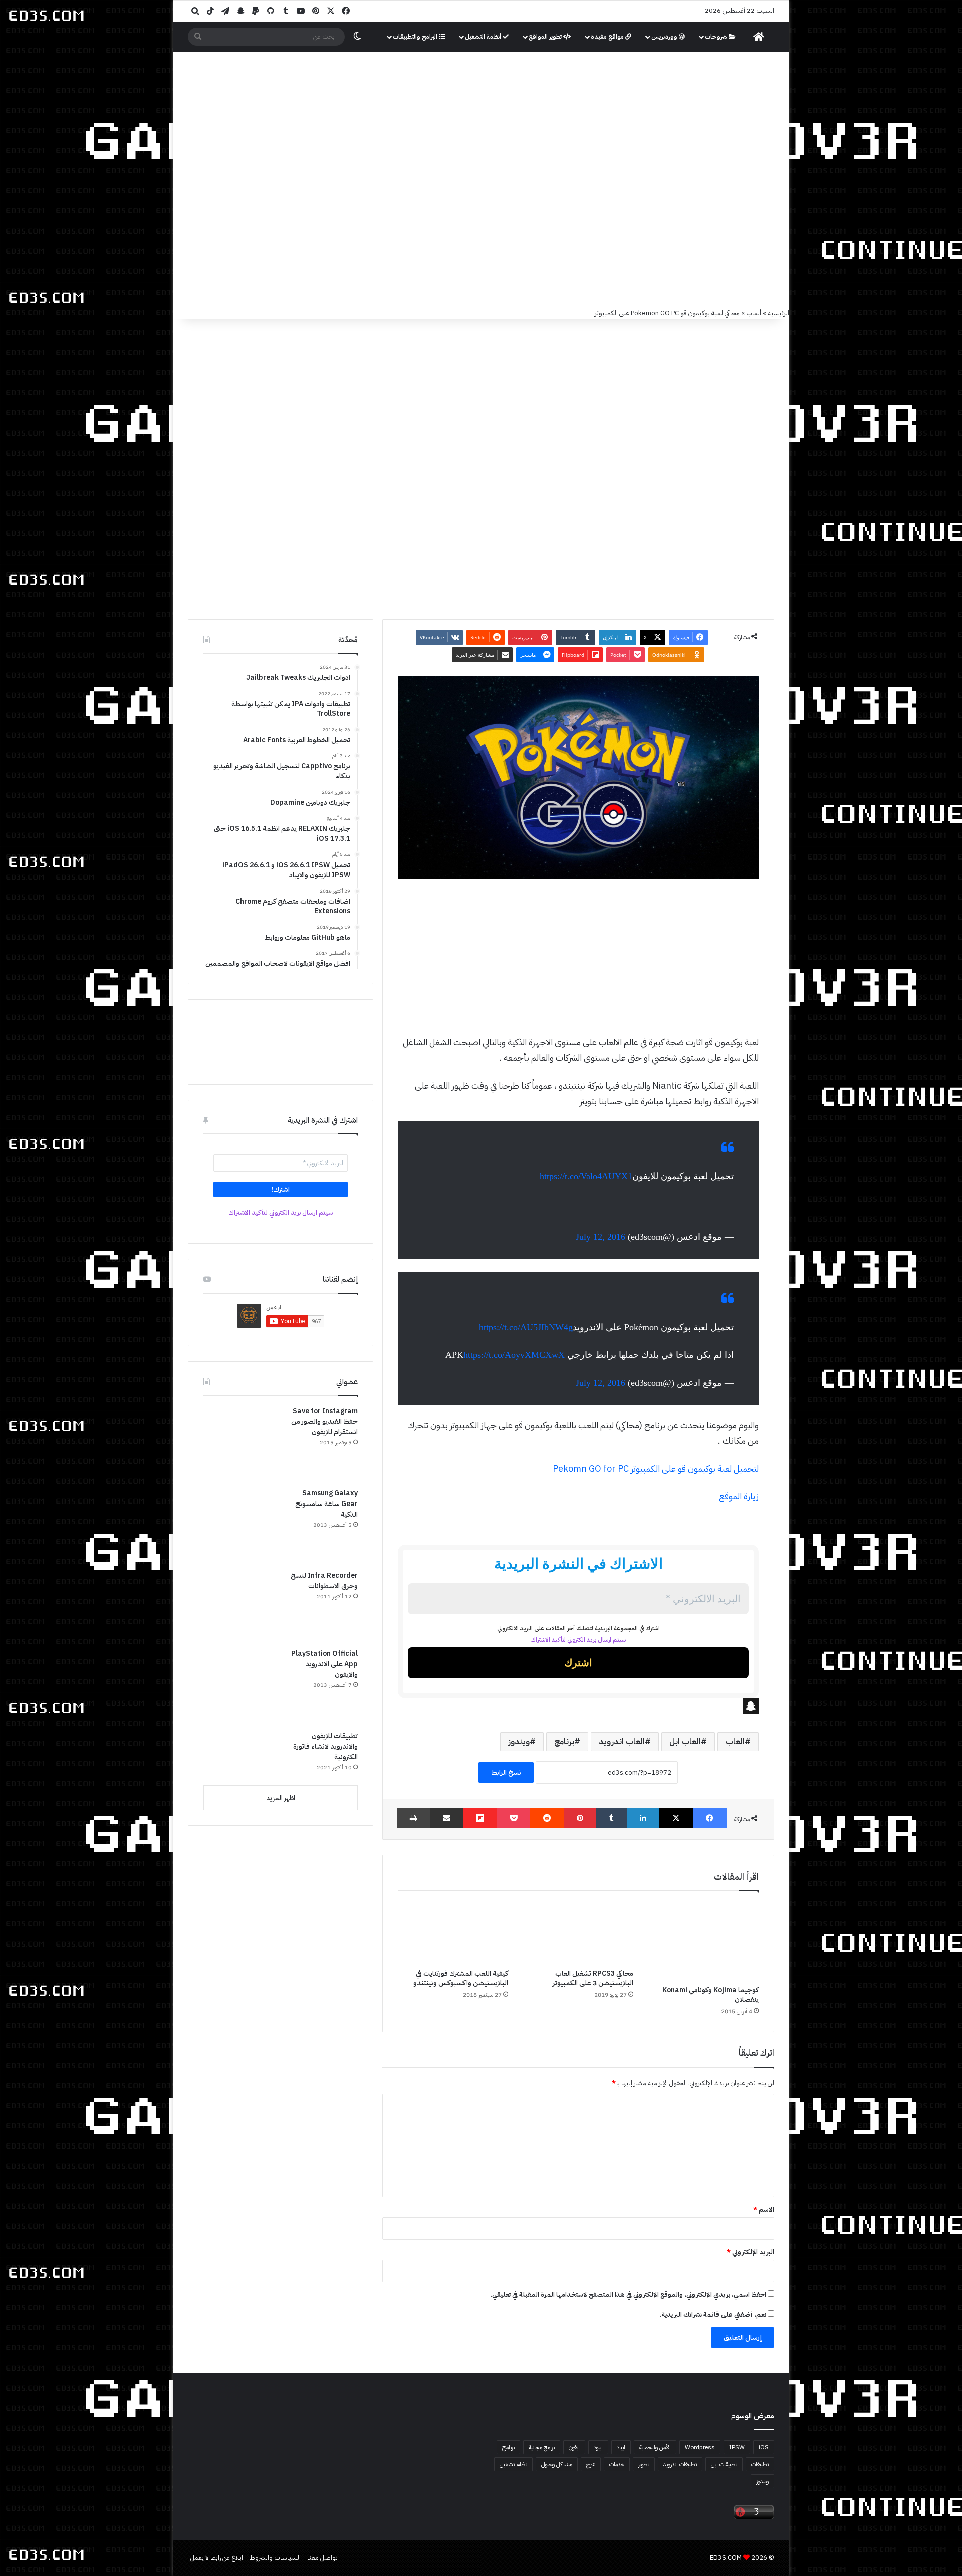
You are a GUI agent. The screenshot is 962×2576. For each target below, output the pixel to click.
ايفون (574, 2447)
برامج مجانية (542, 2447)
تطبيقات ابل (724, 2464)
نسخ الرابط (506, 1772)
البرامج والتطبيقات (416, 37)
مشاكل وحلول (557, 2464)
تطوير (644, 2464)
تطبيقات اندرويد (680, 2464)
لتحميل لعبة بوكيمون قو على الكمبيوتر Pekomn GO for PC (656, 1469)
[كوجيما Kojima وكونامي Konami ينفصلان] (703, 1941)
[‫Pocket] (514, 1818)
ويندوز (519, 1742)
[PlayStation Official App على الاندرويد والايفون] (241, 1686)
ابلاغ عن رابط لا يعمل (217, 2558)
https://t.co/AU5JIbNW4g (526, 1327)
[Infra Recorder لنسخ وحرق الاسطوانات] (241, 1606)
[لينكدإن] (643, 1818)
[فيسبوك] (710, 1818)
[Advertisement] (481, 233)
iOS (764, 2447)
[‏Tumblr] (612, 1818)
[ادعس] (549, 105)
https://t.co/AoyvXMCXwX (514, 1355)
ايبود (598, 2447)
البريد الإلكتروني (750, 2252)
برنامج (564, 1742)
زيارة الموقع (739, 1496)
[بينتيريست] (580, 1818)
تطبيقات (760, 2464)
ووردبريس (665, 37)
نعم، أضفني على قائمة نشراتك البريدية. (714, 2315)
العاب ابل (685, 1742)
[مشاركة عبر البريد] (447, 1818)
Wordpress (700, 2447)
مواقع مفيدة (608, 37)
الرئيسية (778, 313)
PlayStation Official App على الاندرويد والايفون (324, 1664)
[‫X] (676, 1818)
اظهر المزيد (281, 1798)
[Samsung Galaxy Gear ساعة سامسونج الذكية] (241, 1526)
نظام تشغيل (513, 2464)
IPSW (737, 2447)
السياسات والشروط (275, 2558)
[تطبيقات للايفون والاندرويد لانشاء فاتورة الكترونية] (241, 1754)
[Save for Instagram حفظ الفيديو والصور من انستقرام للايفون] (241, 1443)
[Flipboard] (480, 1818)
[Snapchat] (578, 1706)
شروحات (717, 37)
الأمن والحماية (655, 2447)
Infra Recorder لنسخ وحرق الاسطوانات (324, 1581)
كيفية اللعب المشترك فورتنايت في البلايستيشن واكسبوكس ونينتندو (461, 1978)
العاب (735, 1742)
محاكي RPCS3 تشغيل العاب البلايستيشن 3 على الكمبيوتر (593, 1978)
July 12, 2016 (600, 1237)
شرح (591, 2464)
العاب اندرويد (622, 1742)
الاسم (764, 2209)
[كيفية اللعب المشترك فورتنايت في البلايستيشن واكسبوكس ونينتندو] (453, 1933)
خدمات (617, 2464)
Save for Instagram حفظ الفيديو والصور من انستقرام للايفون (324, 1422)
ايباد (621, 2447)
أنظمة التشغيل (484, 37)
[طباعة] (413, 1818)
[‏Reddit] (547, 1818)
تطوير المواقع (546, 37)
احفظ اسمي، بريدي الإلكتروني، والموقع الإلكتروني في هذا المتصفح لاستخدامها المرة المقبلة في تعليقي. (628, 2295)
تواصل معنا (322, 2558)
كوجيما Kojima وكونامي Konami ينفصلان (710, 1995)
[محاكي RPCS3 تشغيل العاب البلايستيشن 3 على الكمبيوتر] (578, 1933)
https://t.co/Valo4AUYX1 (586, 1176)
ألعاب (754, 313)
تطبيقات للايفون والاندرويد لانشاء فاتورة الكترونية (325, 1746)
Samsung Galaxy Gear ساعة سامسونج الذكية (326, 1504)
